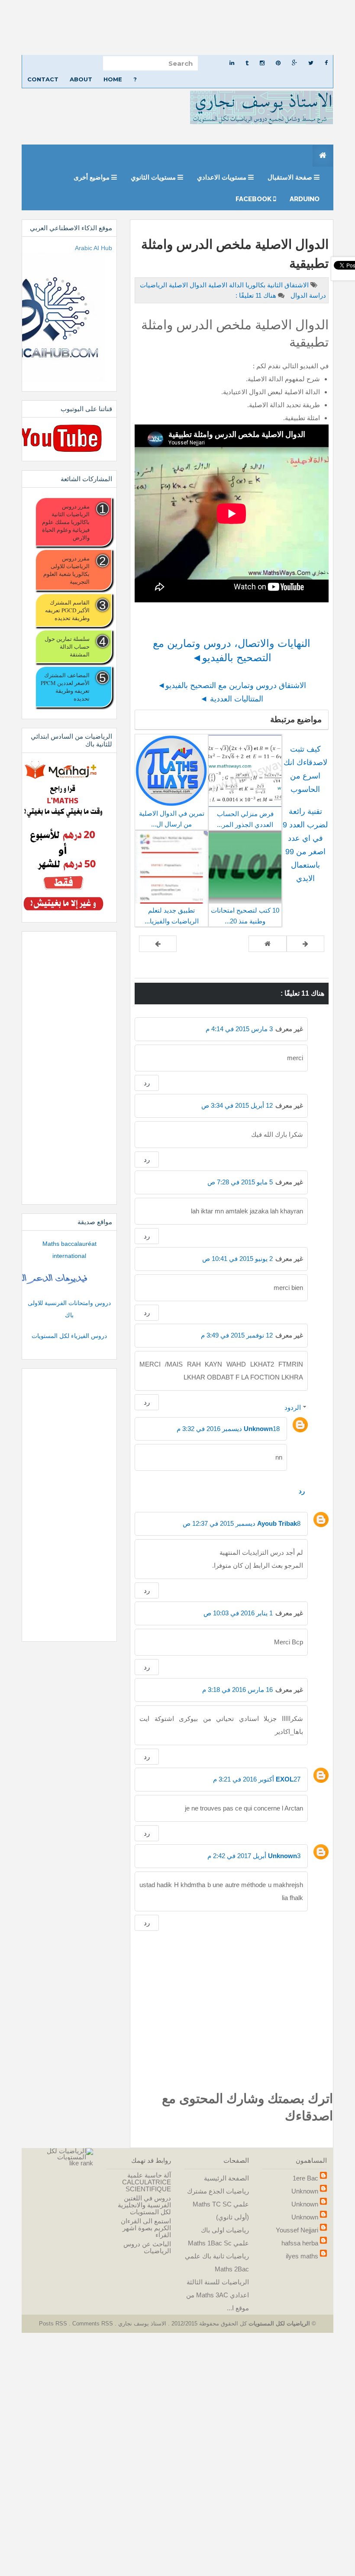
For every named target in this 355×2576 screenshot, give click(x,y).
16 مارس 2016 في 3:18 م (237, 1690)
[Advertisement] (177, 27)
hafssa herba (300, 2243)
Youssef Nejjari (297, 2230)
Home (113, 79)
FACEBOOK (254, 199)
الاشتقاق (296, 285)
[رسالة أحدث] (305, 944)
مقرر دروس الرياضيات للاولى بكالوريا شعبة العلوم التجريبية (66, 570)
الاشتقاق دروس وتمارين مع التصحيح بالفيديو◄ (232, 685)
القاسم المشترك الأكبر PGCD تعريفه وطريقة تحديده (67, 610)
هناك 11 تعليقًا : (256, 295)
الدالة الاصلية (225, 285)
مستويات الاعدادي (223, 177)
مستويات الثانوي (154, 177)
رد (147, 1083)
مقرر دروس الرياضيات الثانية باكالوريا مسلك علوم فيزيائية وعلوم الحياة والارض (66, 522)
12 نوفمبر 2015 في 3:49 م (237, 1335)
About (81, 79)
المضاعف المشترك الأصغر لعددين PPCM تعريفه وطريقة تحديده (65, 687)
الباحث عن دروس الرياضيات (147, 2247)
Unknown (258, 1429)
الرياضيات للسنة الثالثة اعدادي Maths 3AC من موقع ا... (218, 2295)
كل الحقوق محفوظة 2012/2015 (208, 2324)
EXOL (285, 1779)
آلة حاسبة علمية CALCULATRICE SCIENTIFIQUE (147, 2182)
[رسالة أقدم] (158, 944)
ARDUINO (305, 199)
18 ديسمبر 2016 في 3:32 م (228, 1429)
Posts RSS (54, 2324)
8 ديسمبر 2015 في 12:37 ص (242, 1523)
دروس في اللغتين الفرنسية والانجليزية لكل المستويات (144, 2205)
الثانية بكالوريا (263, 285)
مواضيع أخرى (92, 177)
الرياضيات (153, 285)
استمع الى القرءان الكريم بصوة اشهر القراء (146, 2228)
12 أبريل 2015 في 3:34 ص (237, 1105)
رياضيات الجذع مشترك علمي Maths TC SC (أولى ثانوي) (218, 2204)
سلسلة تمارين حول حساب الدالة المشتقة (67, 646)
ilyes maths (302, 2256)
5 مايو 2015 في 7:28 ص (240, 1182)
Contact (43, 79)
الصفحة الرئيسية (226, 2178)
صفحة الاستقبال (291, 177)
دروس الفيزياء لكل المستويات (69, 1336)
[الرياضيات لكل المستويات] (61, 2153)
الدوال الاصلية (187, 285)
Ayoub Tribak (277, 1523)
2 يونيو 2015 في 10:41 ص (237, 1259)
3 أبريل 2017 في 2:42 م (254, 1856)
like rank (81, 2163)
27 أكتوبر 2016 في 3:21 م (257, 1779)
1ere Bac (305, 2178)
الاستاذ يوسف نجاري (141, 2324)
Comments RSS (93, 2324)
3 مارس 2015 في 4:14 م (239, 1029)
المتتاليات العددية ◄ (232, 699)
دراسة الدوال (307, 295)
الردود (293, 1407)
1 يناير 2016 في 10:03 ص (238, 1613)
